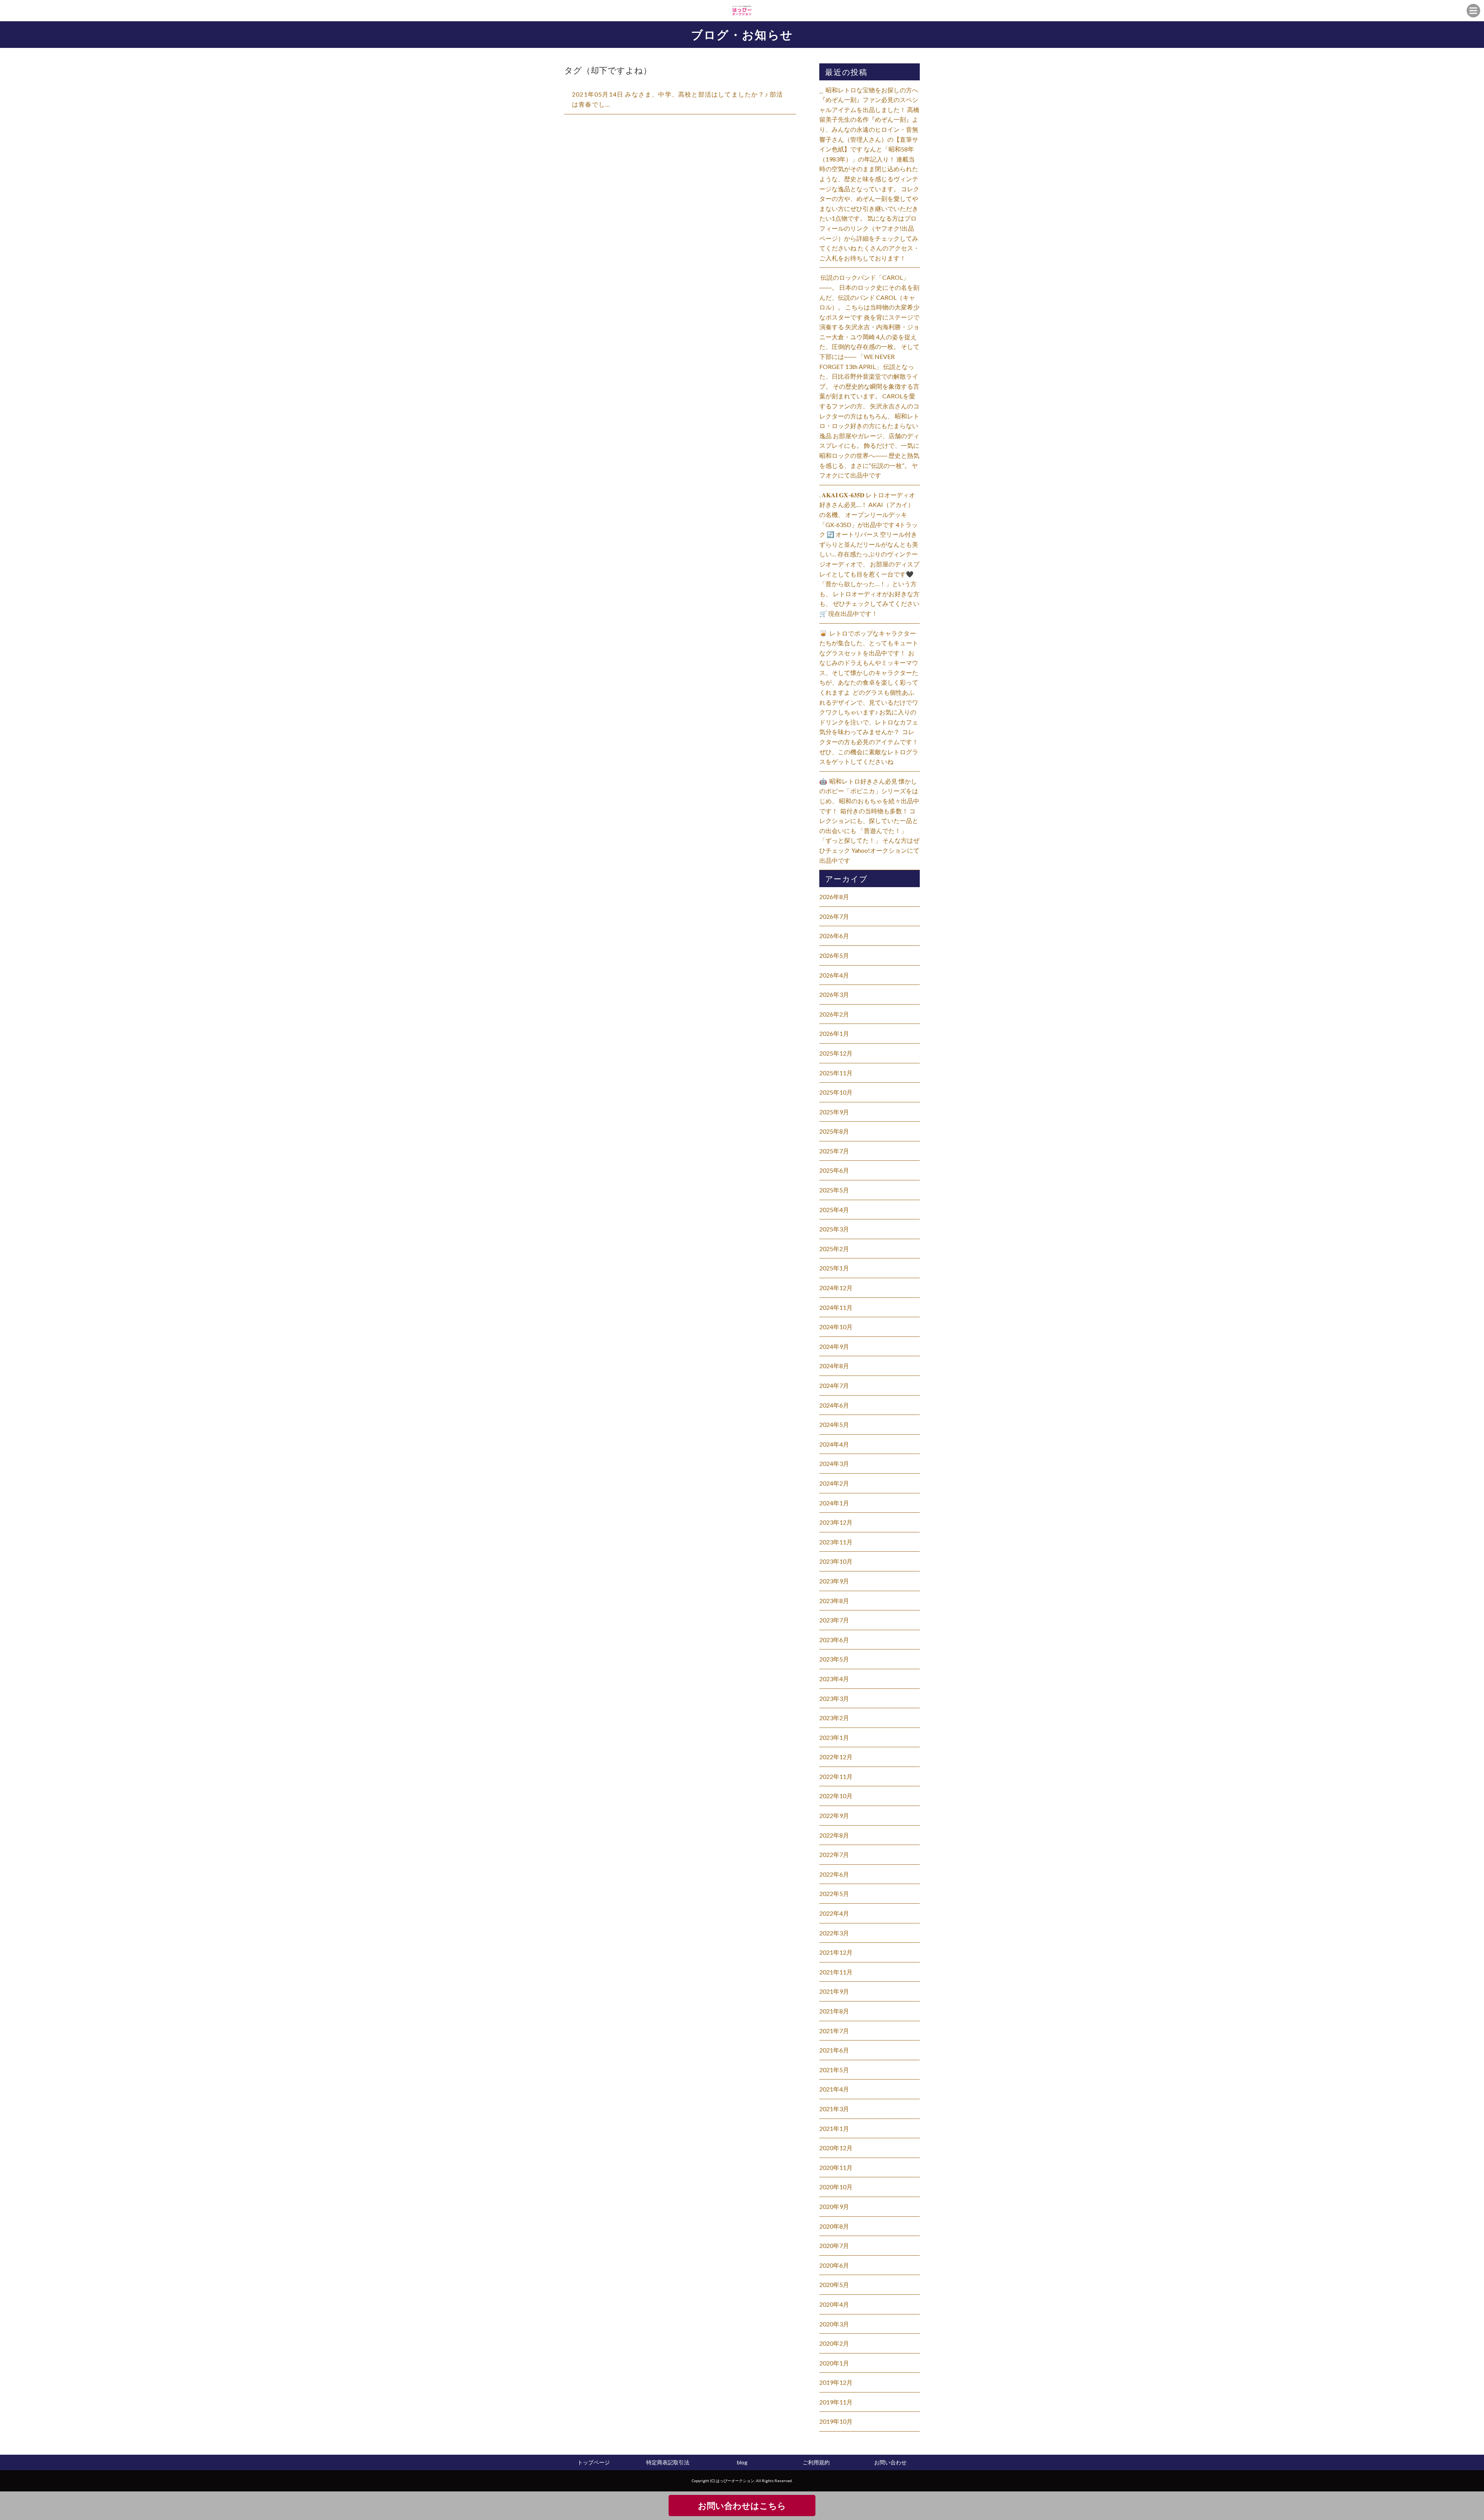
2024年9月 (834, 1346)
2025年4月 (834, 1210)
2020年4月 (834, 2304)
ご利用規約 (816, 2462)
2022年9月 (834, 1815)
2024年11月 (836, 1307)
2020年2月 (834, 2343)
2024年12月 (836, 1288)
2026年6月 (834, 936)
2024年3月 (834, 1463)
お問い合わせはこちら (742, 2506)
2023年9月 (834, 1581)
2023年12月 (836, 1522)
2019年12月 (836, 2382)
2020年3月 (834, 2324)
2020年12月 (836, 2148)
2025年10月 (836, 1092)
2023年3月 (834, 1698)
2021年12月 (836, 1952)
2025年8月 (834, 1131)
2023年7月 (834, 1620)
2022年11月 (836, 1776)
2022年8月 (834, 1835)
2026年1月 (834, 1033)
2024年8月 (834, 1366)
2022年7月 (834, 1854)
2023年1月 (834, 1737)
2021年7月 (834, 2031)
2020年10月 (836, 2187)
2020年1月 (834, 2363)
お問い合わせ (890, 2462)
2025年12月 (836, 1053)
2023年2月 (834, 1718)
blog (742, 2462)
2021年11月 (836, 1972)
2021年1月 (834, 2128)
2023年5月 (834, 1659)
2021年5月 (834, 2070)
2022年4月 (834, 1913)
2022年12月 (836, 1757)
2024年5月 (834, 1424)
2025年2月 (834, 1249)
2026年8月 (834, 897)
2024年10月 (836, 1327)
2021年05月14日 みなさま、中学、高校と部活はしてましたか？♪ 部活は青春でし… (677, 99)
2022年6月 (834, 1874)
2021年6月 (834, 2050)
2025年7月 (834, 1151)
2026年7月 (834, 916)
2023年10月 (836, 1561)
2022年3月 (834, 1933)
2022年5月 (834, 1893)
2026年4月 (834, 975)
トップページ (594, 2462)
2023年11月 (836, 1542)
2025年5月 (834, 1190)
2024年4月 (834, 1444)
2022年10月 (836, 1796)
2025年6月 (834, 1170)
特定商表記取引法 (668, 2462)
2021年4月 (834, 2089)
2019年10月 (836, 2421)
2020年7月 (834, 2245)
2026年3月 (834, 994)
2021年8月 (834, 2011)
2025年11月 (836, 1073)
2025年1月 (834, 1268)
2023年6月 (834, 1640)
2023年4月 (834, 1679)
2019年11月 (836, 2402)
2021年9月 (834, 1991)
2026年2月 (834, 1014)
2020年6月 (834, 2265)
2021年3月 (834, 2109)
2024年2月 (834, 1483)
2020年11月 (836, 2167)
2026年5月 (834, 955)
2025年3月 (834, 1229)
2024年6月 (834, 1405)
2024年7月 (834, 1385)
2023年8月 (834, 1601)
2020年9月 (834, 2206)
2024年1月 (834, 1503)
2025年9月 (834, 1112)
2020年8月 (834, 2226)
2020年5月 (834, 2284)
